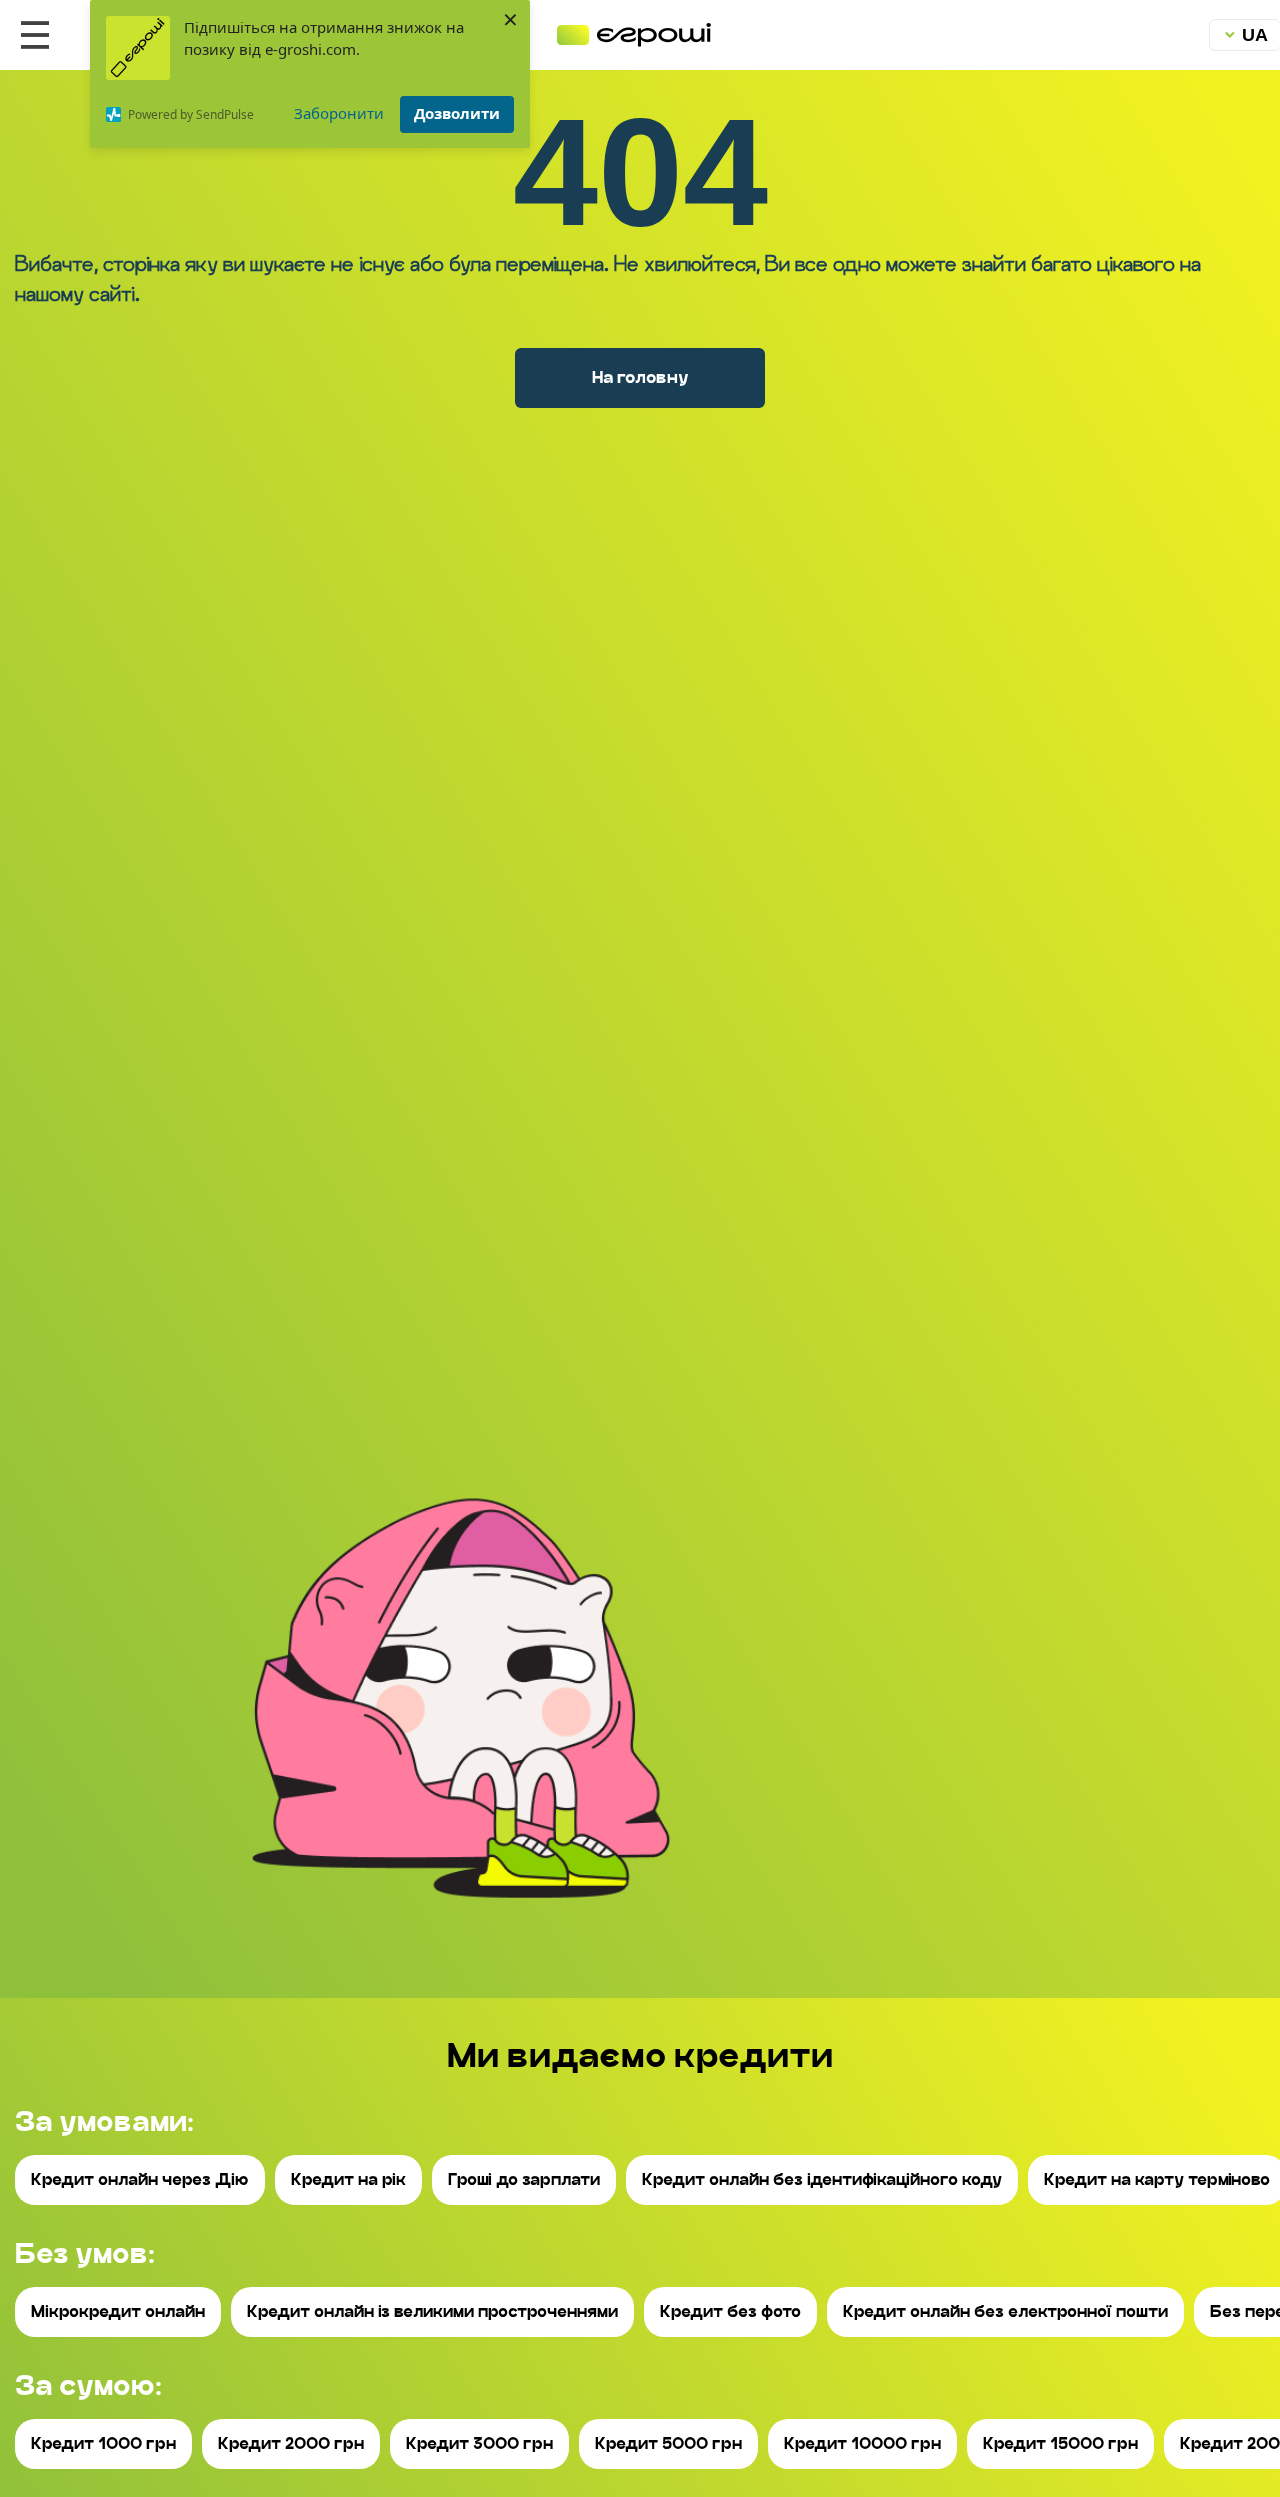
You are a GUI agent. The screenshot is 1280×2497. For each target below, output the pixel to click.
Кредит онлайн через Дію (140, 2179)
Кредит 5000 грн (668, 2443)
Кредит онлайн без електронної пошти (1005, 2311)
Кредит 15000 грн (1060, 2443)
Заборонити (339, 113)
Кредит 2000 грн (291, 2443)
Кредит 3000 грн (479, 2443)
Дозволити (457, 113)
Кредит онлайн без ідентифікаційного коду (822, 2179)
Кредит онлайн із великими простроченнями (432, 2311)
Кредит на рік (348, 2179)
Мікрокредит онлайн (118, 2311)
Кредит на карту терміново (1157, 2179)
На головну (640, 377)
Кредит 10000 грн (862, 2443)
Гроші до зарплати (524, 2179)
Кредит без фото (730, 2311)
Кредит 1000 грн (103, 2443)
